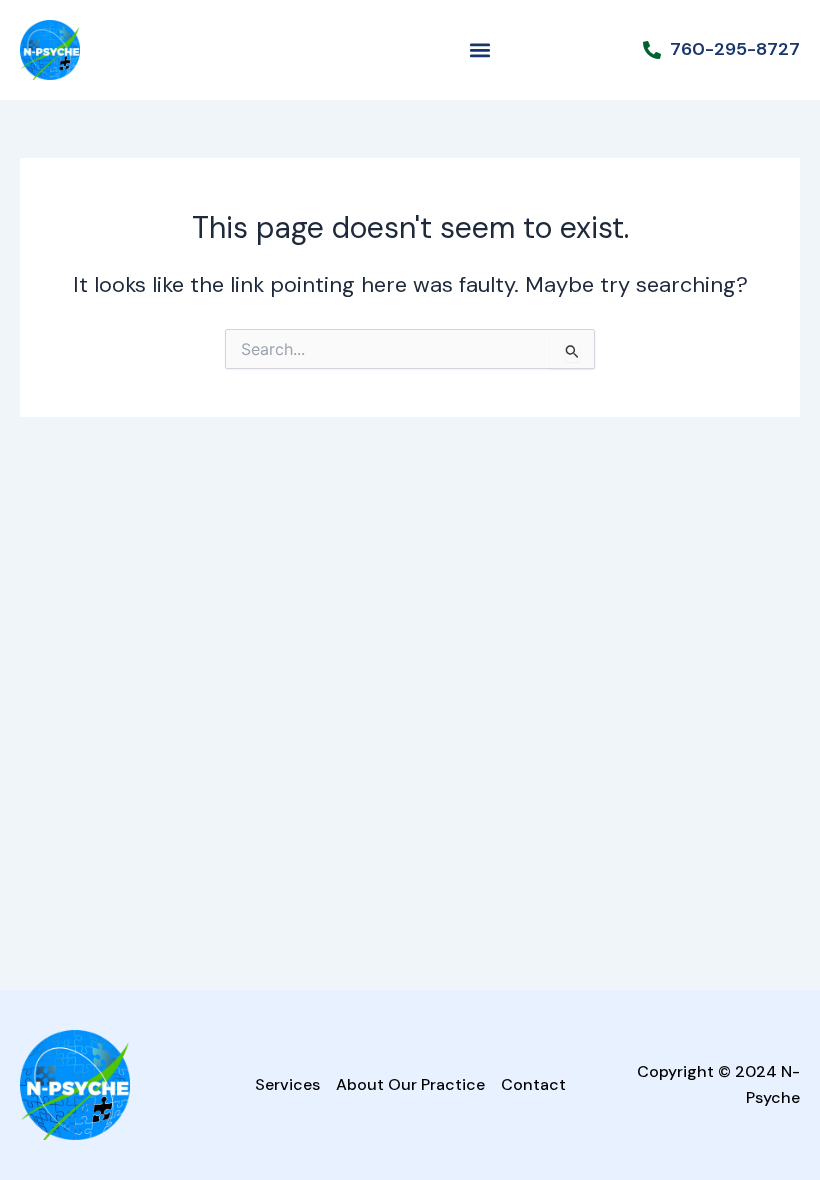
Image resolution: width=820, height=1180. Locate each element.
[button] (479, 50)
